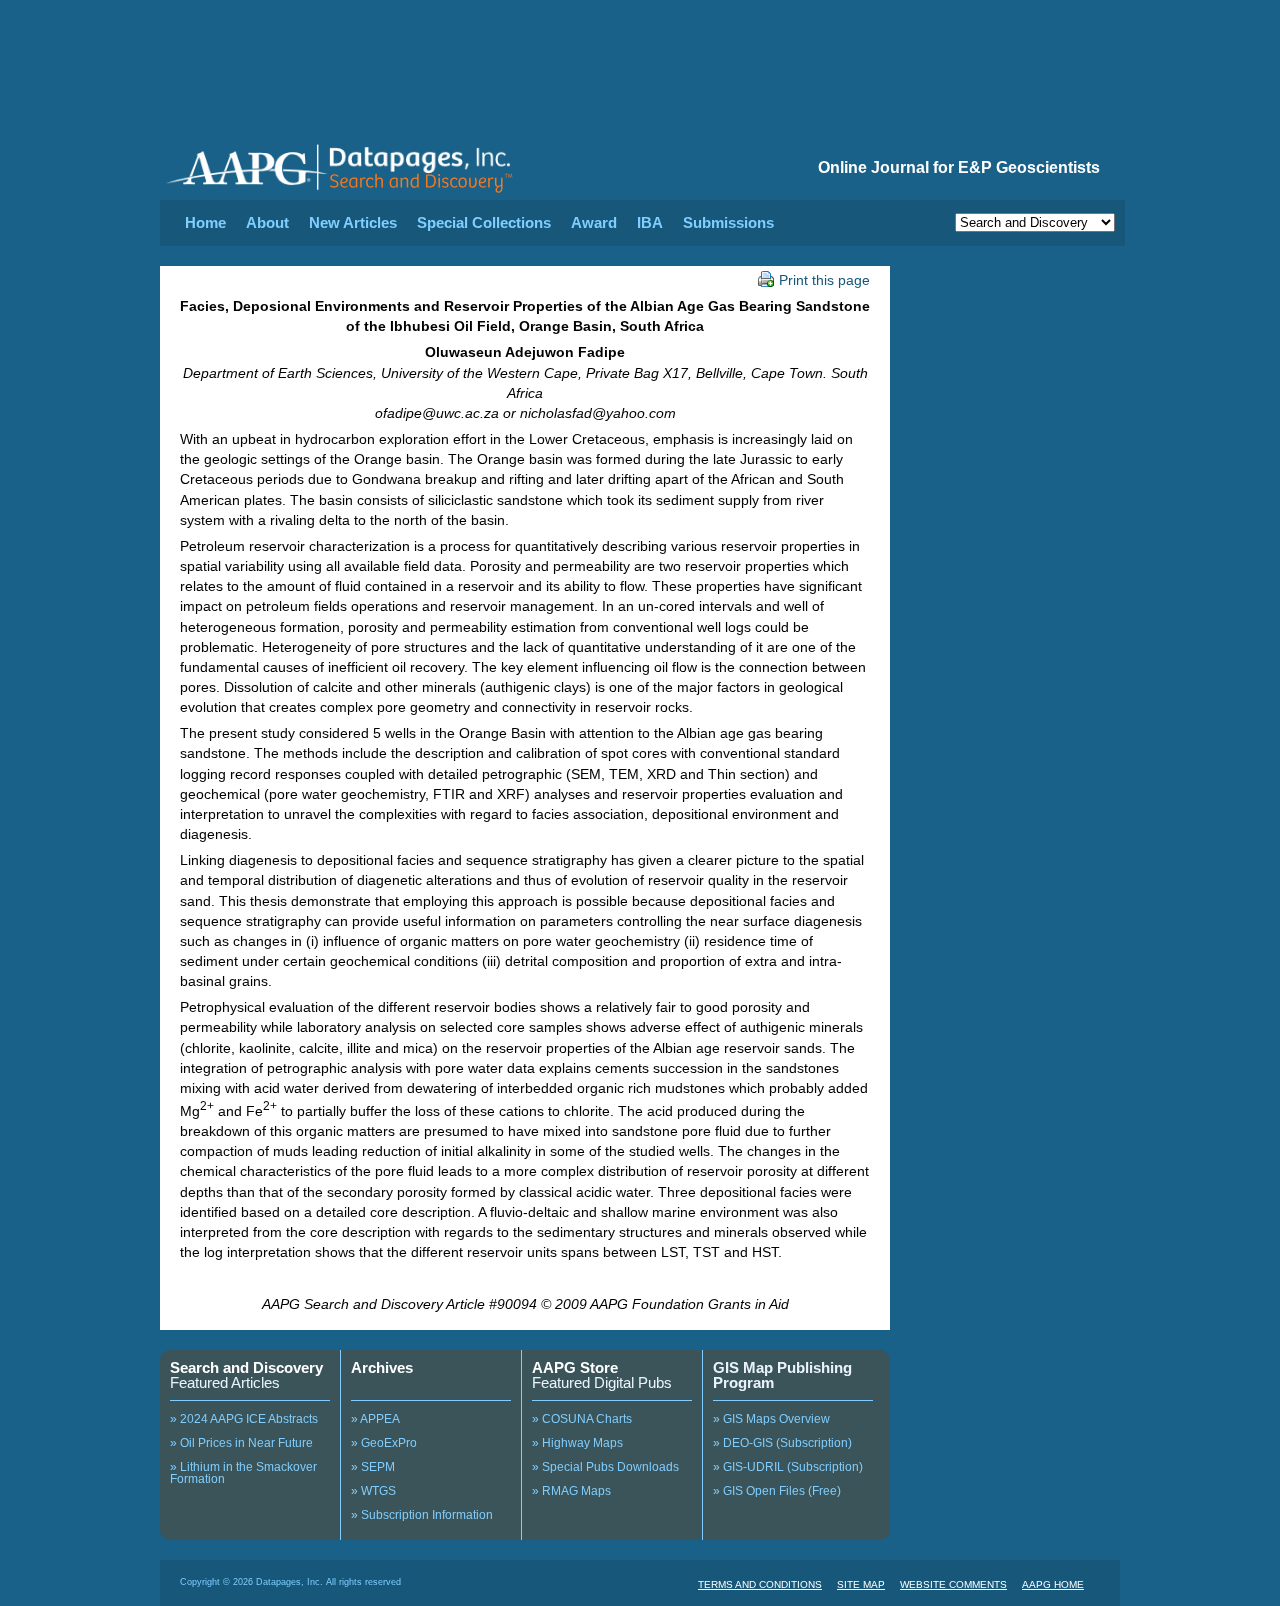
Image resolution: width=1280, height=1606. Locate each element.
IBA (650, 222)
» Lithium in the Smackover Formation (243, 1473)
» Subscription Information (422, 1515)
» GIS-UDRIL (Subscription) (788, 1467)
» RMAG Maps (571, 1491)
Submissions (728, 222)
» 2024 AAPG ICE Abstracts (244, 1419)
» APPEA (375, 1419)
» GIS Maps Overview (771, 1419)
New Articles (353, 222)
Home (205, 222)
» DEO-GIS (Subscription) (782, 1443)
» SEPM (373, 1467)
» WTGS (373, 1491)
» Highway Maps (577, 1443)
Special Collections (484, 222)
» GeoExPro (384, 1443)
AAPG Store (575, 1367)
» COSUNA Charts (582, 1419)
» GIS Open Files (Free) (777, 1491)
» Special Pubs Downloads (605, 1467)
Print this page (824, 280)
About (267, 222)
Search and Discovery (246, 1367)
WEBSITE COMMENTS (953, 1584)
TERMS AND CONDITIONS (760, 1584)
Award (594, 222)
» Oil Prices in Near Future (241, 1443)
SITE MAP (861, 1584)
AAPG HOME (1053, 1584)
